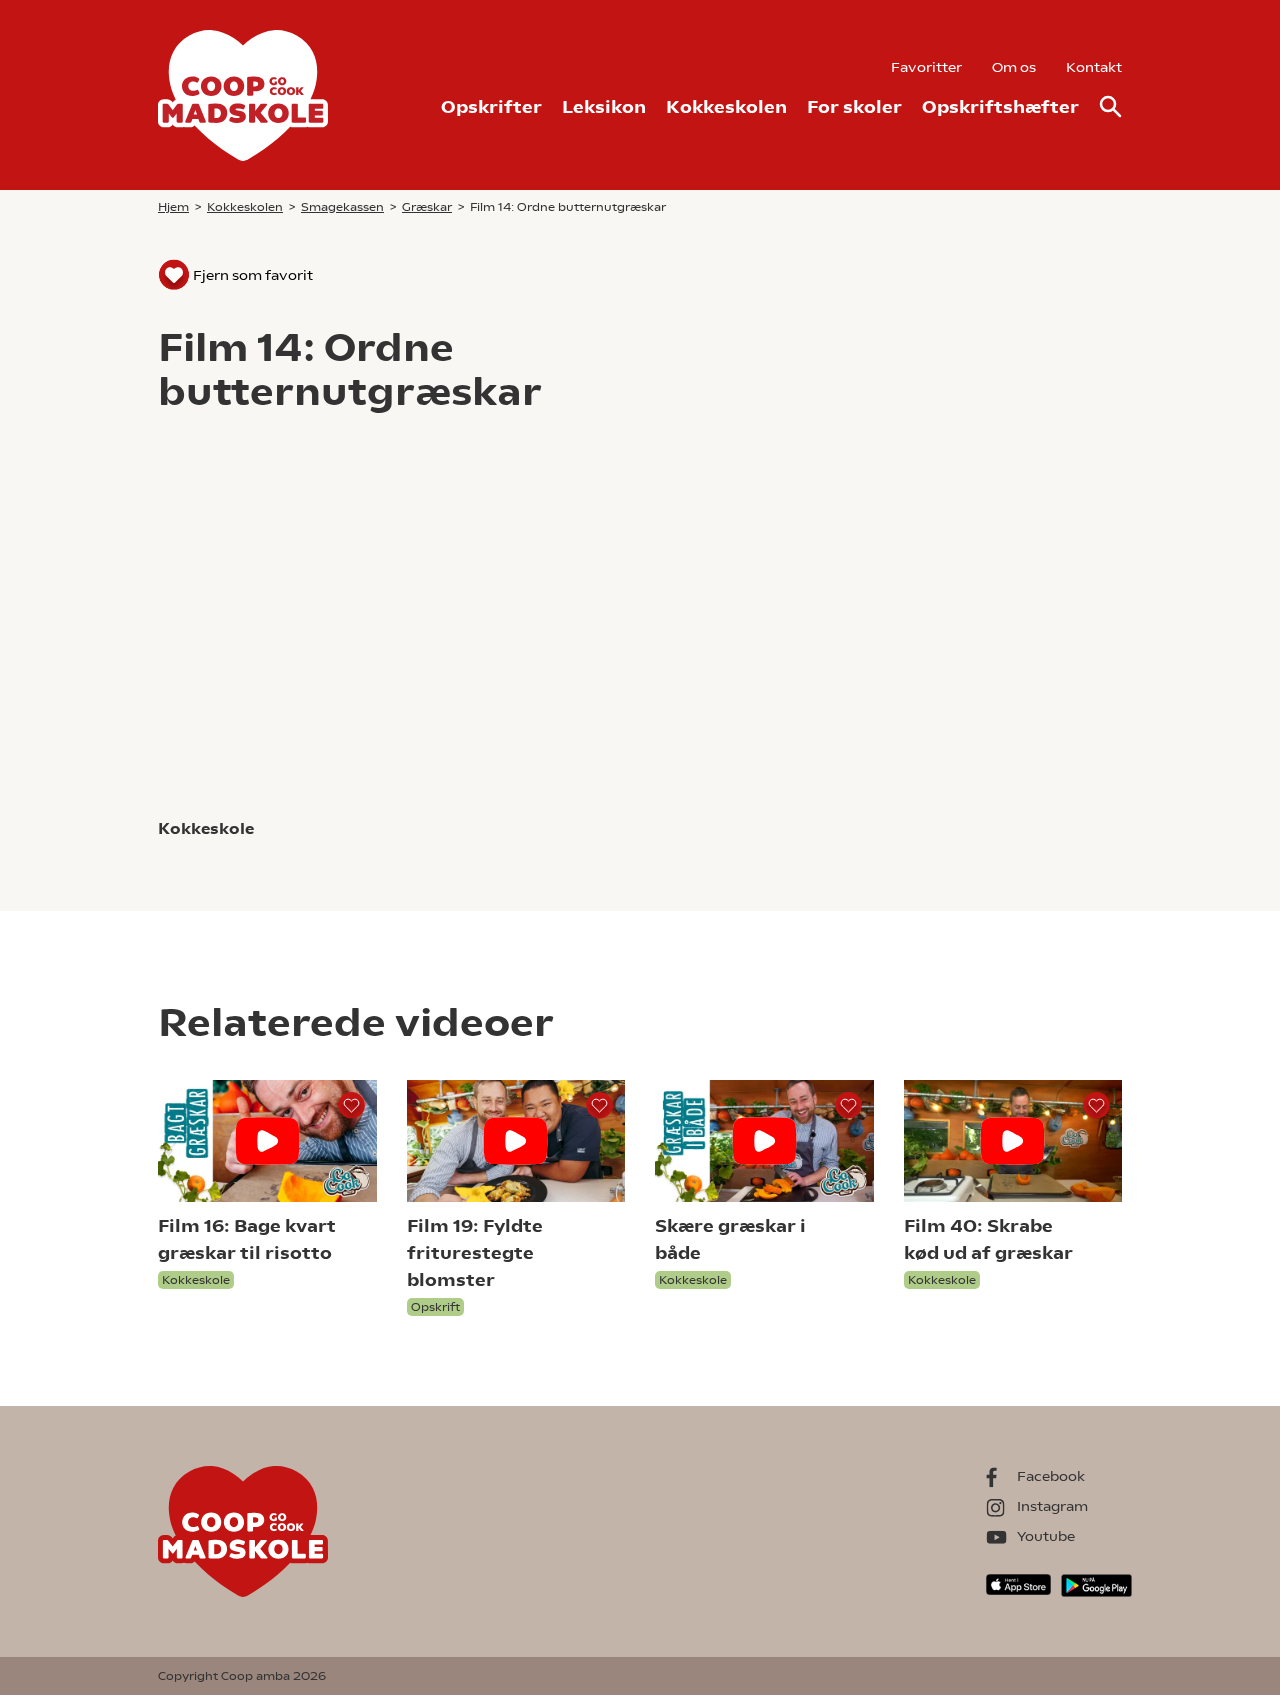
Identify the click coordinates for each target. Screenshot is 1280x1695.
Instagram (1052, 1506)
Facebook (1051, 1476)
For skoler (854, 106)
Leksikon (604, 106)
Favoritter (926, 67)
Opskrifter (491, 106)
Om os (1014, 67)
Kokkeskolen (726, 106)
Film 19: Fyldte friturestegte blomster (475, 1252)
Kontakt (1094, 67)
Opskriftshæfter (1000, 106)
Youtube (1046, 1536)
